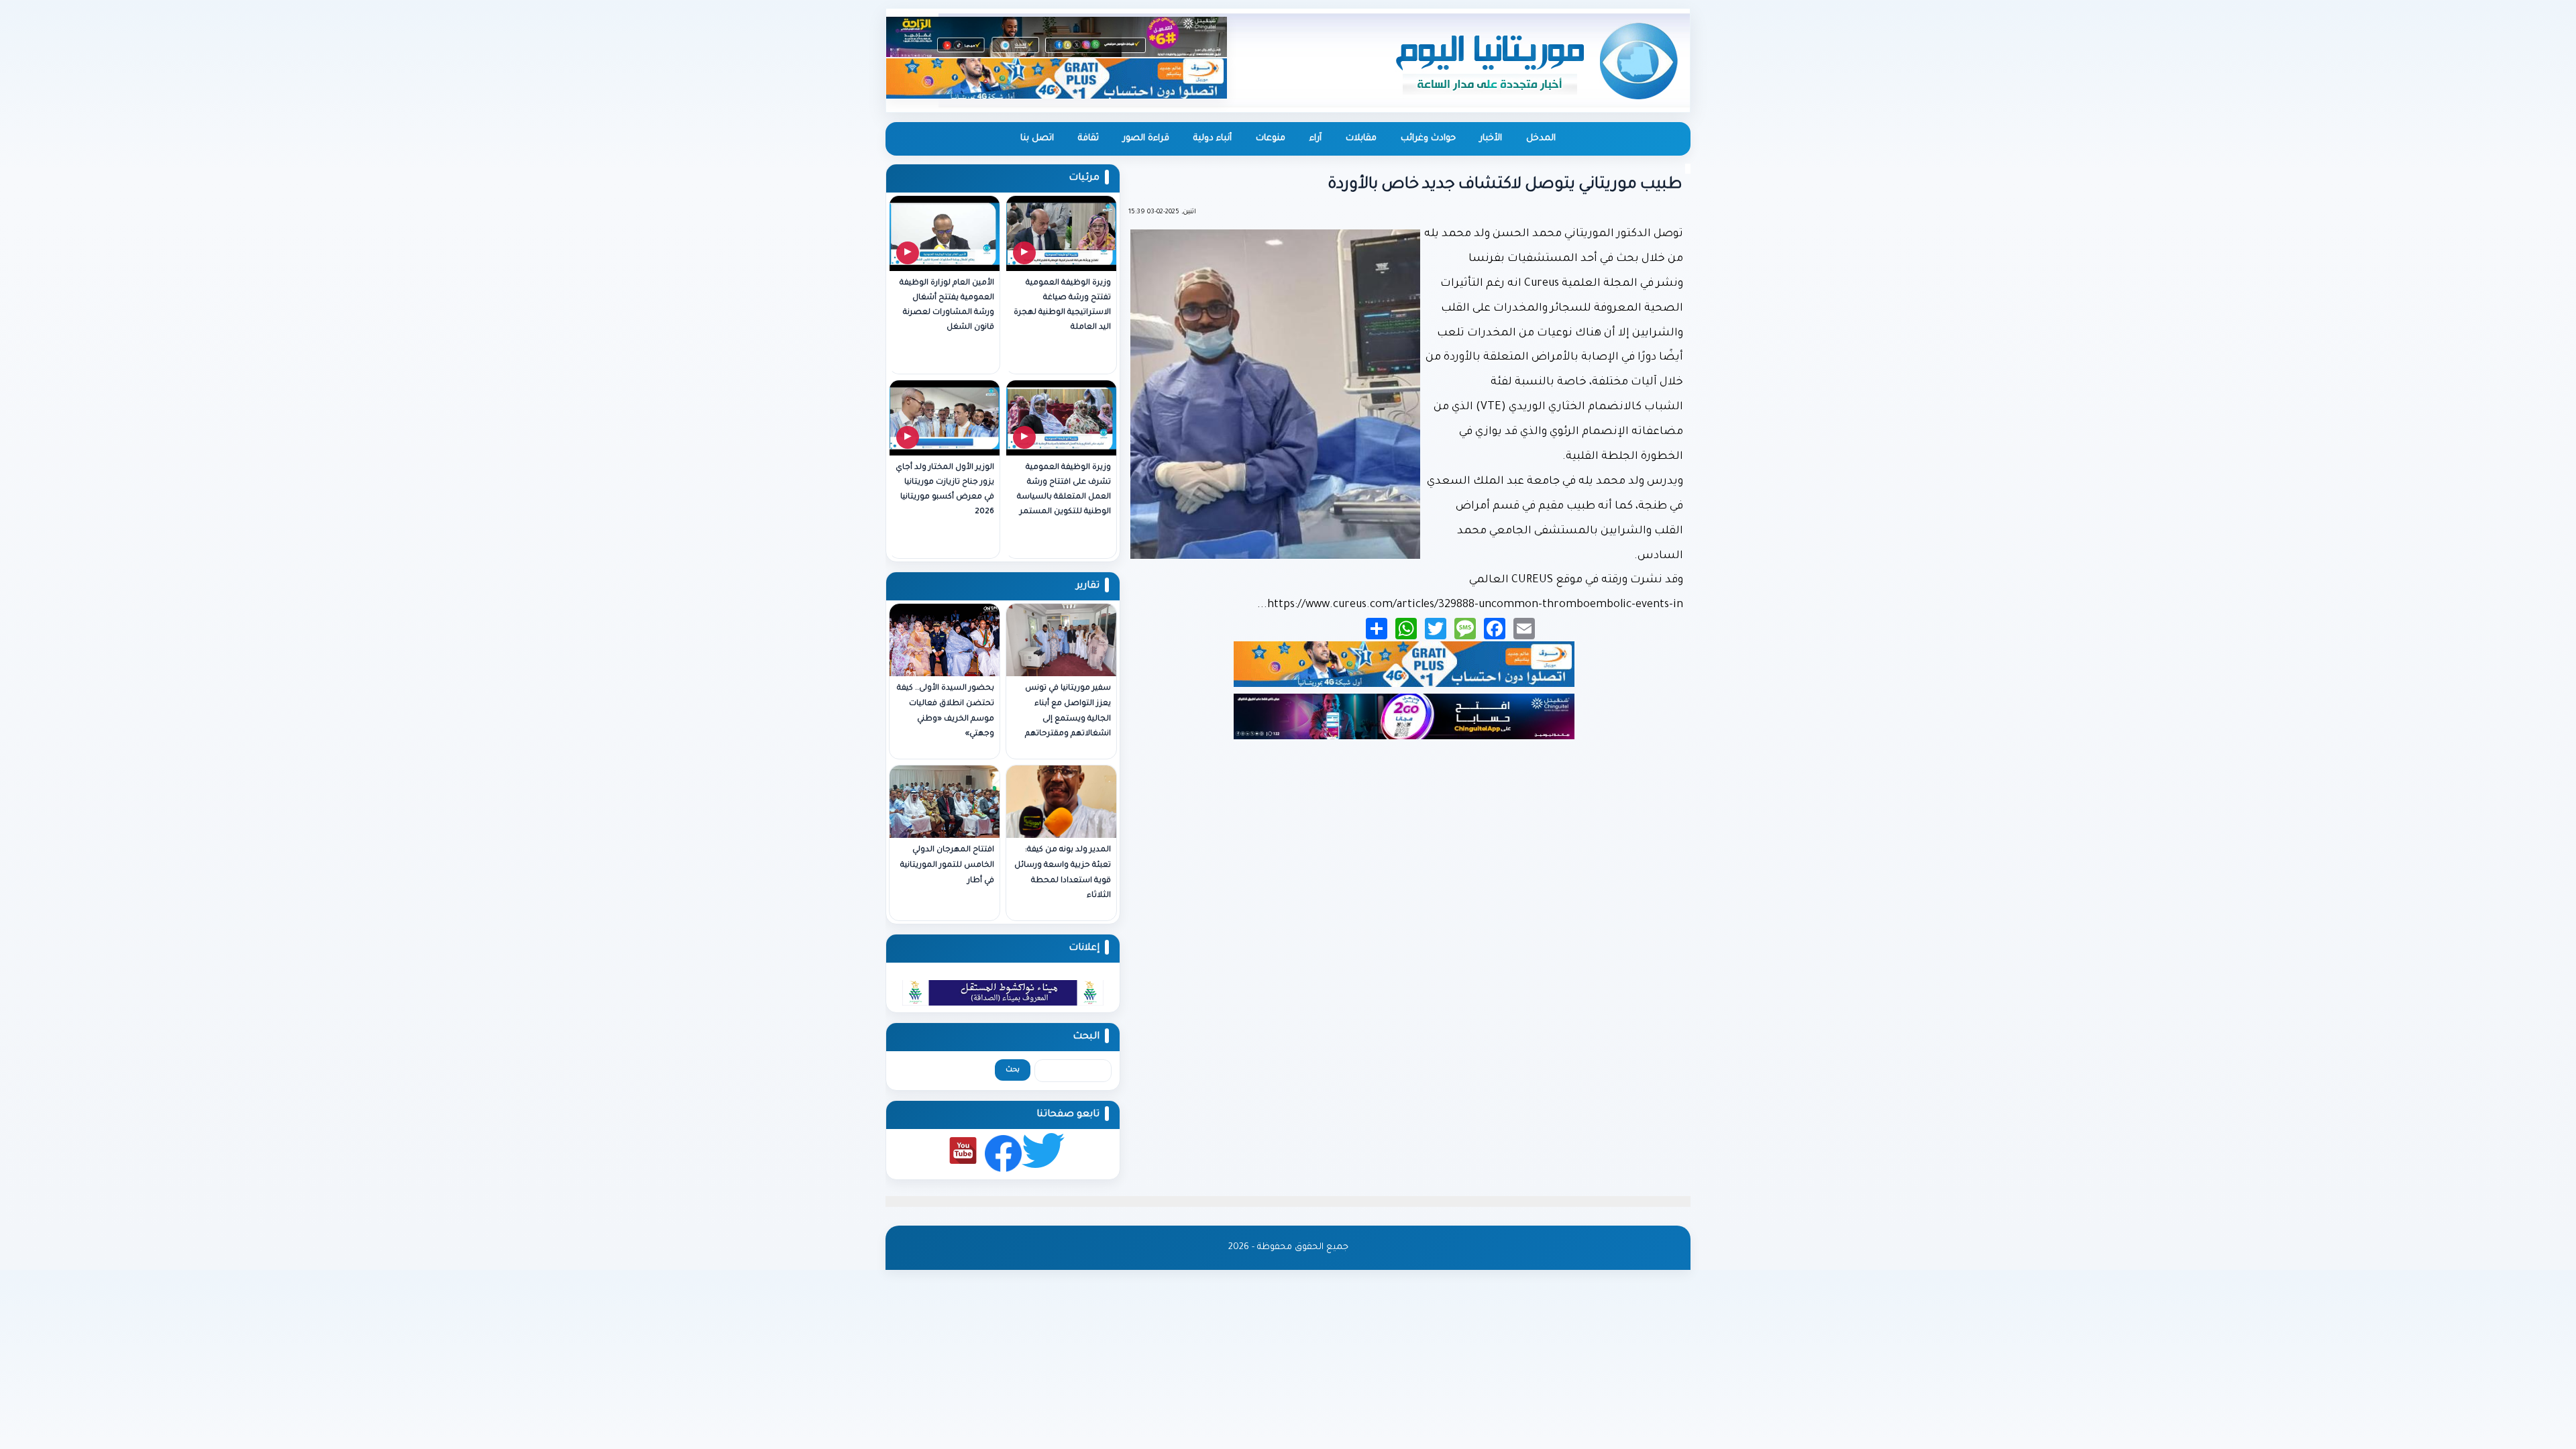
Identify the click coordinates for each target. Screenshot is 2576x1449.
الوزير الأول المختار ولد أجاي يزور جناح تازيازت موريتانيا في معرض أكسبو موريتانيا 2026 (945, 490)
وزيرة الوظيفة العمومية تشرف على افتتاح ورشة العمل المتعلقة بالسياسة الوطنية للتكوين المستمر (1064, 490)
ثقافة (1088, 139)
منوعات (1271, 139)
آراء (1316, 139)
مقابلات (1361, 139)
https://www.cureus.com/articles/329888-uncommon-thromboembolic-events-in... (1470, 605)
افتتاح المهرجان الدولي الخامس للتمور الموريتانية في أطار (947, 866)
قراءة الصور (1146, 139)
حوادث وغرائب (1428, 139)
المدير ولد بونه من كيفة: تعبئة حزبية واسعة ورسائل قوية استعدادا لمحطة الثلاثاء (1063, 873)
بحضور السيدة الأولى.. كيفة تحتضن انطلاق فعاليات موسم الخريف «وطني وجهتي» (946, 711)
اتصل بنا (1037, 139)
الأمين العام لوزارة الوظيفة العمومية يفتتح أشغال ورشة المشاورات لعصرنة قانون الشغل (947, 306)
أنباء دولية (1213, 139)
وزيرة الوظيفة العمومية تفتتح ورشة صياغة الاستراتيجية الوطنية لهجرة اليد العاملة (1062, 306)
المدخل (1541, 139)
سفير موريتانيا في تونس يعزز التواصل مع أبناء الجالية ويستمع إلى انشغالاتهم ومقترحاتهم (1068, 711)
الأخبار (1491, 139)
